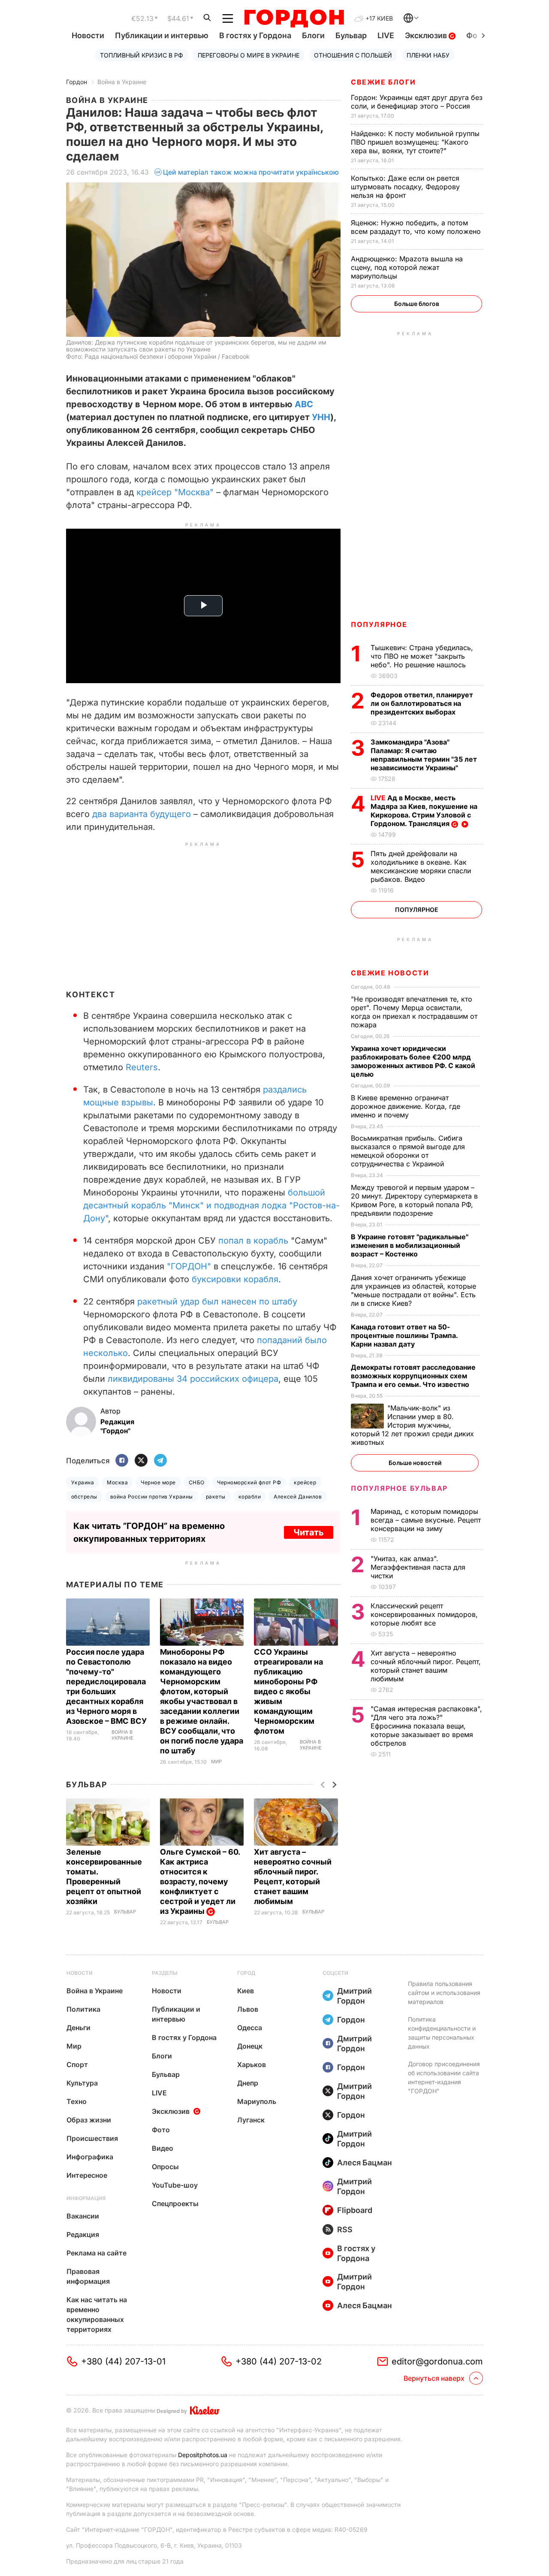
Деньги (78, 2028)
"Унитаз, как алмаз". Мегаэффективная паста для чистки (418, 1567)
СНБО (197, 1482)
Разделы (165, 1973)
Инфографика (90, 2157)
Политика (83, 2009)
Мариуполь (257, 2101)
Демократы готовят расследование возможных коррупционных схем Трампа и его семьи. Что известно (413, 1376)
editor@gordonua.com (437, 2361)
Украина (83, 1482)
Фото (161, 2130)
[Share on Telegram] (160, 1461)
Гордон (77, 82)
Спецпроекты (175, 2204)
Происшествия (92, 2138)
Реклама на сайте (97, 2253)
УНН (321, 417)
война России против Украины (152, 1497)
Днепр (248, 2083)
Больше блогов (417, 304)
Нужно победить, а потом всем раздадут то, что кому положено (417, 227)
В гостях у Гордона (255, 35)
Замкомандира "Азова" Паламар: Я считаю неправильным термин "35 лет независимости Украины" (424, 755)
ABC (304, 404)
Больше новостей (415, 1463)
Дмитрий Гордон (354, 1996)
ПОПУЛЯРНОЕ (379, 624)
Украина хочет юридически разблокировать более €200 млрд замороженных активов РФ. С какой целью (413, 1061)
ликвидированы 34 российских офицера (193, 1379)
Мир (216, 1762)
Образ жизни (89, 2120)
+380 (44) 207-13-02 (279, 2361)
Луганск (251, 2120)
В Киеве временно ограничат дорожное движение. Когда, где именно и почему (406, 1106)
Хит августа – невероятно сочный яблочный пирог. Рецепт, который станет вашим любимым (426, 1666)
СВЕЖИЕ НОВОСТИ (390, 973)
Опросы (165, 2167)
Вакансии (83, 2216)
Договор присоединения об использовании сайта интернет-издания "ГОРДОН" (444, 2077)
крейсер (305, 1482)
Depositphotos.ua (203, 2455)
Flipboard (355, 2210)
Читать (309, 1532)
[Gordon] (294, 18)
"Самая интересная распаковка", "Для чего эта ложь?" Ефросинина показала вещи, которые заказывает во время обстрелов (426, 1726)
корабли (250, 1497)
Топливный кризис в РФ (142, 55)
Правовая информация (88, 2276)
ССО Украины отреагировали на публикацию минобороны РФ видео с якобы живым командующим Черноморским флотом (288, 1691)
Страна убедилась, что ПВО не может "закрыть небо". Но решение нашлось (422, 656)
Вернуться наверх (434, 2378)
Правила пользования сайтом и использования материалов (444, 1993)
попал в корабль (253, 1241)
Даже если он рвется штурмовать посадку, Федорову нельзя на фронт (405, 187)
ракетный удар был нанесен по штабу (217, 1302)
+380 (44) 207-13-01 (123, 2361)
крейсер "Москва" (175, 492)
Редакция (83, 2234)
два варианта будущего (142, 814)
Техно (77, 2101)
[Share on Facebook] (122, 1461)
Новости (88, 35)
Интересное (87, 2175)
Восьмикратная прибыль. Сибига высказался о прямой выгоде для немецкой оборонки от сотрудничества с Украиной (408, 1151)
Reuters (142, 1067)
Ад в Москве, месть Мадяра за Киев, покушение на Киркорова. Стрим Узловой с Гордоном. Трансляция (424, 811)
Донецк (250, 2046)
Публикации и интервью (162, 35)
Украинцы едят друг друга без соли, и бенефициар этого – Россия (417, 102)
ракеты (216, 1497)
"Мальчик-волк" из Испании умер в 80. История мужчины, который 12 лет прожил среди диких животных (412, 1425)
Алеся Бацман (365, 2163)
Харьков (252, 2064)
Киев (246, 1991)
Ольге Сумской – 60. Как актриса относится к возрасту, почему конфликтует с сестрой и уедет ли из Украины (200, 1881)
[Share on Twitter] (141, 1461)
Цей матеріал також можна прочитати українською (251, 172)
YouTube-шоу (175, 2185)
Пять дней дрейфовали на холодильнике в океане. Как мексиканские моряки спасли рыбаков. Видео (421, 866)
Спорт (77, 2064)
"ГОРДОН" (189, 1266)
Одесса (250, 2028)
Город (246, 1973)
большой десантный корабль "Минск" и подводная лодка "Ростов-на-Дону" (211, 1205)
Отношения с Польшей (353, 55)
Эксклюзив (427, 35)
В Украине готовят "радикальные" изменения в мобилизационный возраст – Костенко (410, 1245)
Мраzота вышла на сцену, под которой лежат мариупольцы (407, 267)
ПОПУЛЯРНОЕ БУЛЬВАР (399, 1488)
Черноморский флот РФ (249, 1482)
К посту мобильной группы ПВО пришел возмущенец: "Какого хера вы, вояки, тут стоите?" (415, 142)
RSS (345, 2229)
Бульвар (351, 35)
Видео (163, 2148)
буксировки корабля (235, 1279)
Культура (82, 2083)
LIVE (386, 35)
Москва (117, 1482)
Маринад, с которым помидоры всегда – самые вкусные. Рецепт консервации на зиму (426, 1520)
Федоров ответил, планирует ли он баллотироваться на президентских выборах (422, 703)
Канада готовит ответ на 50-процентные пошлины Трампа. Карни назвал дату (404, 1335)
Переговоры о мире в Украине (249, 55)
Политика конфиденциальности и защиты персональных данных (442, 2033)
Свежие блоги (383, 82)
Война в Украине (122, 82)
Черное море (158, 1482)
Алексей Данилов (298, 1497)
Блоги (313, 35)
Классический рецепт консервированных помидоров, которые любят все (424, 1614)
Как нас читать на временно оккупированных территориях (97, 2314)
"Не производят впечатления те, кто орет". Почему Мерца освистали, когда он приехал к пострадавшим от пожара (414, 1012)
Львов (248, 2009)
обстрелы (84, 1497)
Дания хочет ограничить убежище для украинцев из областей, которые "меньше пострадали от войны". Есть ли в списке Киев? (413, 1290)
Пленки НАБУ (428, 55)
